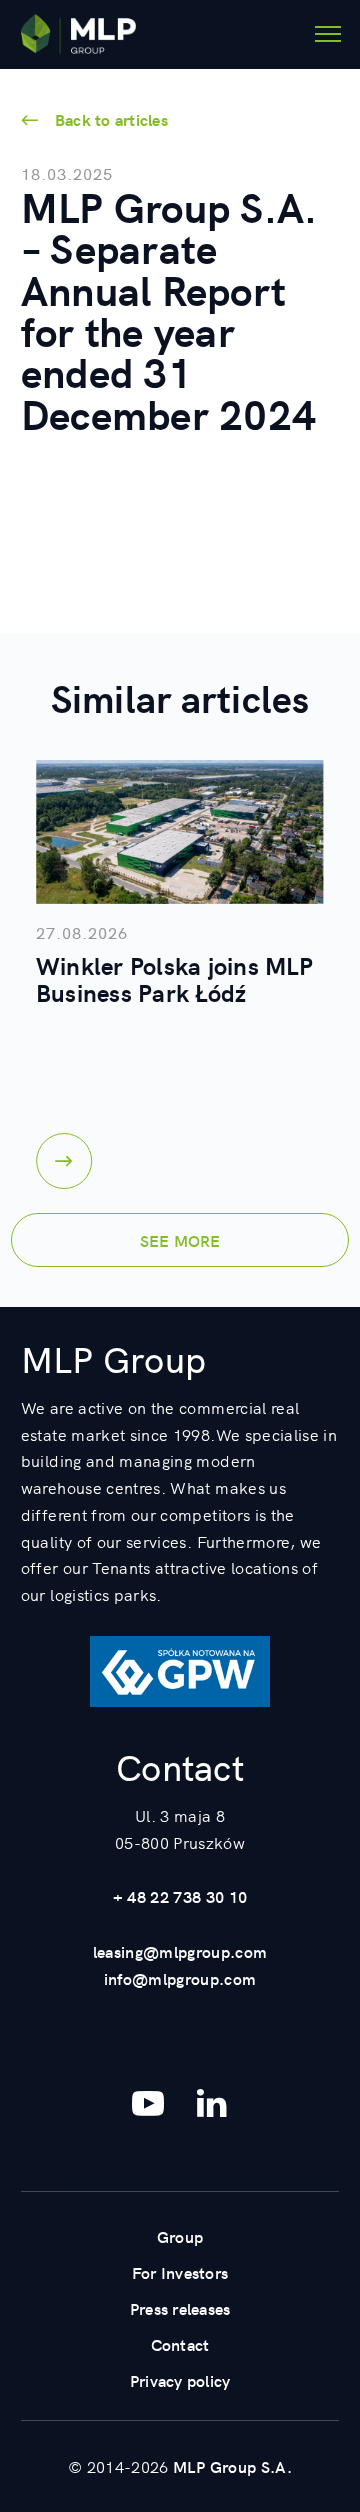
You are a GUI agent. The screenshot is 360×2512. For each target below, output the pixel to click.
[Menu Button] (328, 34)
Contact (180, 2344)
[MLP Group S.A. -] (78, 34)
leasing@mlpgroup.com (180, 1951)
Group (180, 2236)
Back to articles (111, 119)
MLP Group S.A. (232, 2466)
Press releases (180, 2308)
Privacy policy (180, 2380)
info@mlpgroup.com (180, 1978)
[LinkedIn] (212, 2103)
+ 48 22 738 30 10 (180, 1896)
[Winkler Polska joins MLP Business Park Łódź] (180, 832)
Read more (64, 1161)
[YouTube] (148, 2103)
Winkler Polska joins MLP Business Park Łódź (174, 978)
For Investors (180, 2272)
